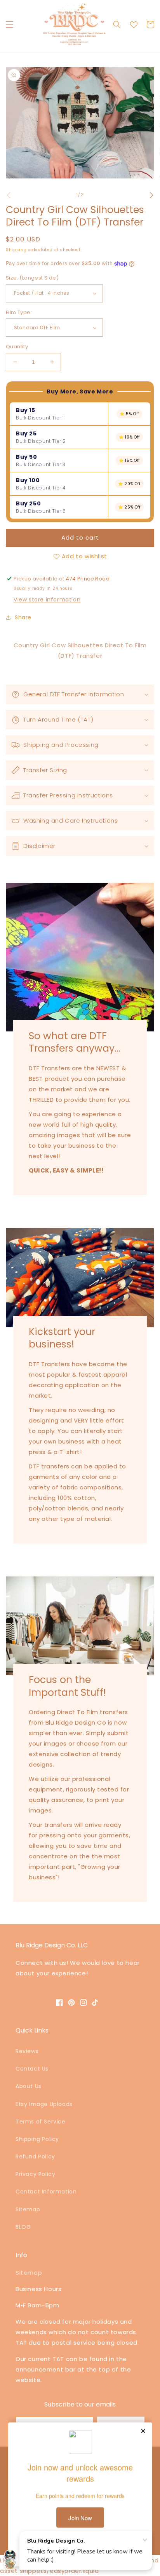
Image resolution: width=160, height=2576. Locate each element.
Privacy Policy (35, 2174)
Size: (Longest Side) (32, 278)
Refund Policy (35, 2157)
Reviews (27, 2051)
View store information (47, 599)
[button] (10, 24)
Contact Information (46, 2192)
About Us (29, 2086)
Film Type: (19, 312)
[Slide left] (9, 195)
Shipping (16, 250)
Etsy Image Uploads (44, 2104)
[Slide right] (151, 195)
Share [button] (23, 617)
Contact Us (32, 2069)
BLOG (23, 2227)
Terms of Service (41, 2122)
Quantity (17, 347)
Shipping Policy (37, 2139)
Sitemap (28, 2209)
